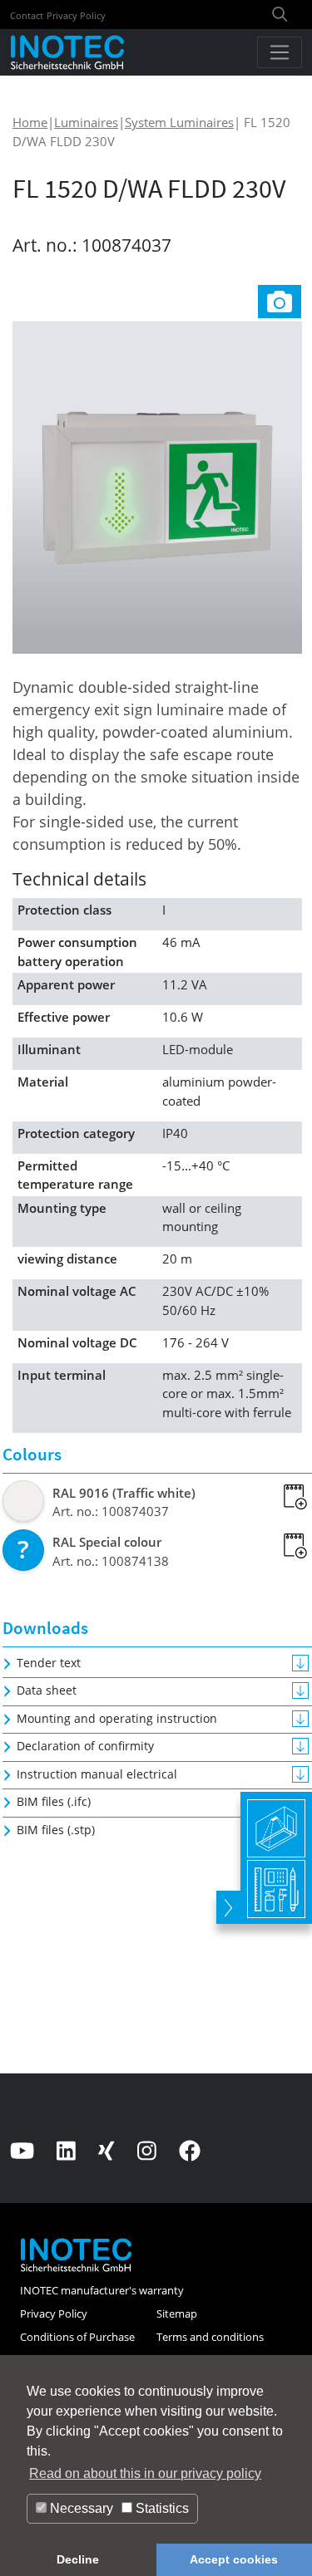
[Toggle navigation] (280, 52)
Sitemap (177, 2313)
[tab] (280, 300)
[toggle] (228, 1907)
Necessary (80, 2508)
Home (30, 122)
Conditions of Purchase (77, 2337)
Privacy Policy (76, 15)
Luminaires (86, 122)
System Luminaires (179, 122)
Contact (27, 15)
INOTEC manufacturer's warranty (102, 2290)
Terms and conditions (210, 2337)
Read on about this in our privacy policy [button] (145, 2473)
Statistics (161, 2508)
